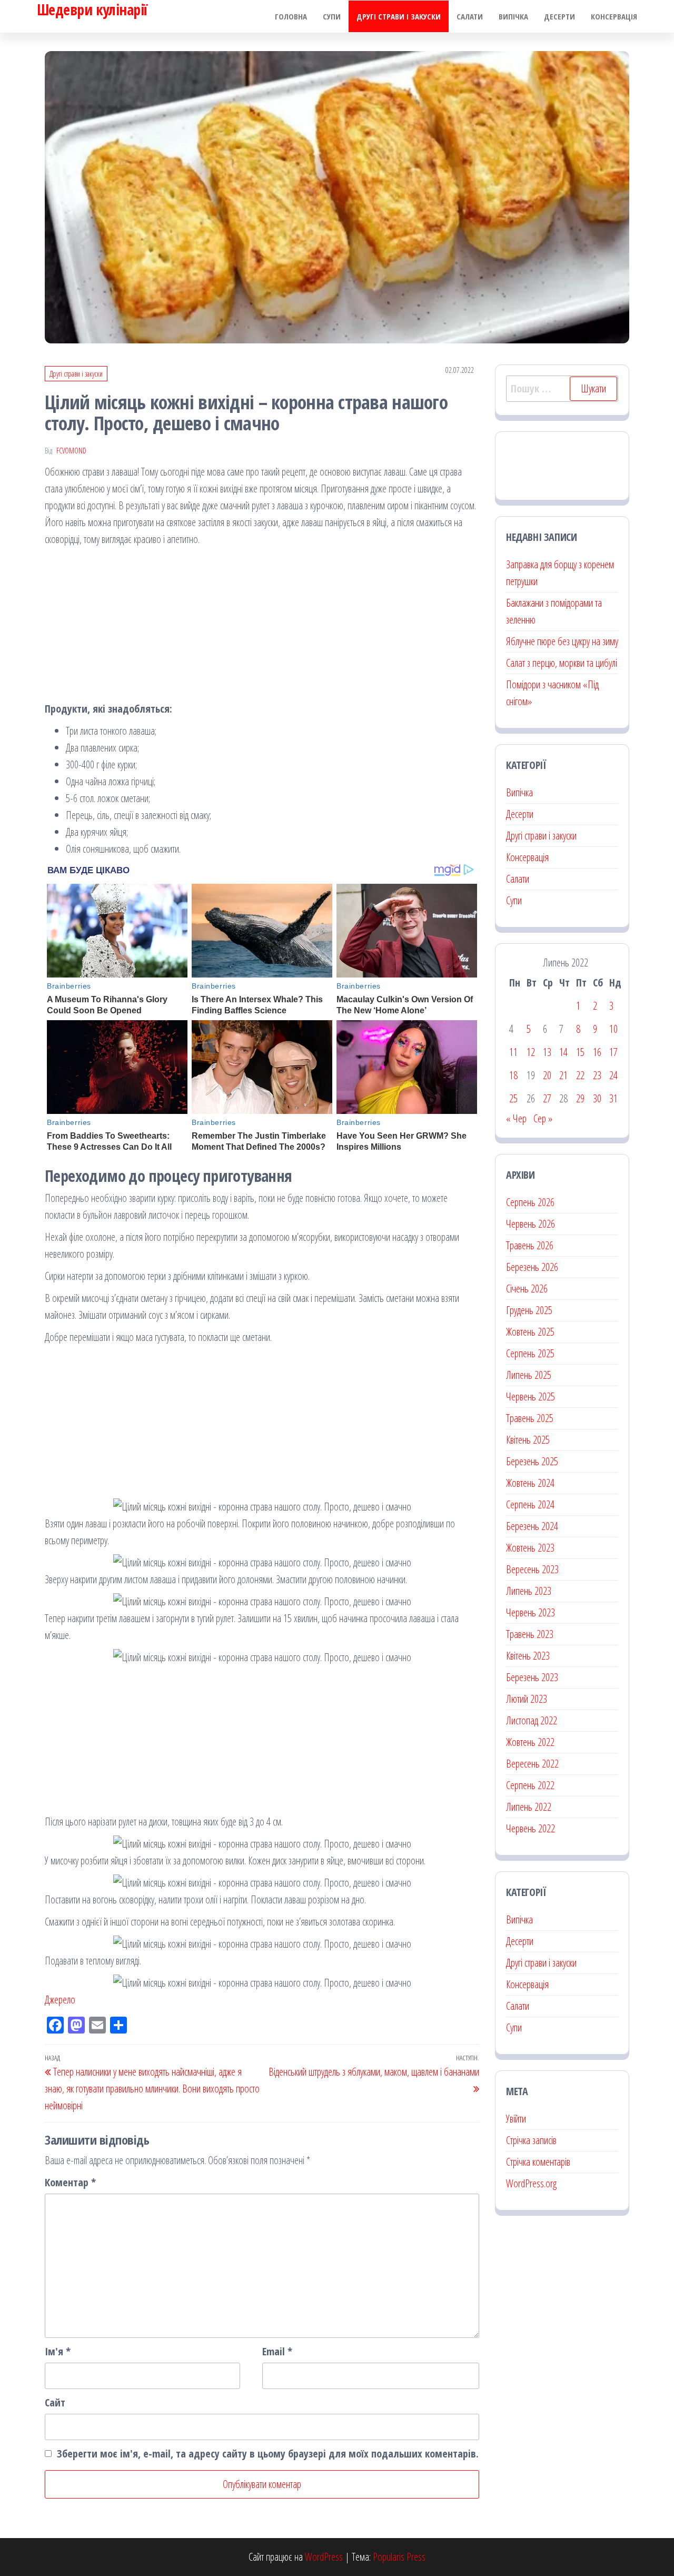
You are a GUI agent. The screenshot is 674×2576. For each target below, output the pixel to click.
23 (597, 1075)
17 (613, 1052)
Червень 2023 (531, 1612)
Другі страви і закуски (399, 16)
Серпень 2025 (530, 1353)
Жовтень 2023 (530, 1548)
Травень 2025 (530, 1418)
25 (513, 1098)
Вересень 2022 (532, 1764)
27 (547, 1098)
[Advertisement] (262, 627)
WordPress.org (531, 2183)
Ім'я (58, 2351)
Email (277, 2351)
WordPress (324, 2557)
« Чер (516, 1118)
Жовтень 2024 (530, 1483)
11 (513, 1052)
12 (531, 1052)
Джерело (60, 2000)
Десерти (559, 16)
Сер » (543, 1118)
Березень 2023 (532, 1677)
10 (613, 1029)
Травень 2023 (530, 1634)
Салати (470, 16)
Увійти (516, 2119)
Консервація (614, 16)
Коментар (70, 2182)
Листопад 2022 (532, 1720)
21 (563, 1075)
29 (580, 1098)
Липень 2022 (529, 1807)
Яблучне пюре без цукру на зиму (562, 641)
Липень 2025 (529, 1375)
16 (597, 1052)
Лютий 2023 (527, 1699)
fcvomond (71, 451)
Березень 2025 (532, 1461)
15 (580, 1052)
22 (580, 1075)
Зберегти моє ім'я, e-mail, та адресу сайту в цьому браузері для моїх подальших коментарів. (268, 2454)
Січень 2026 (527, 1289)
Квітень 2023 (528, 1656)
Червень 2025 (531, 1396)
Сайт (55, 2402)
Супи (332, 16)
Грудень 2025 (529, 1310)
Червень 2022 (531, 1828)
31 (613, 1098)
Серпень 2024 (530, 1504)
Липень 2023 (529, 1591)
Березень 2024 (532, 1526)
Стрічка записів (531, 2140)
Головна (291, 16)
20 (547, 1075)
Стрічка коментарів (538, 2162)
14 (563, 1052)
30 (597, 1098)
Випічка (513, 16)
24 (613, 1075)
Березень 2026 (532, 1267)
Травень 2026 (530, 1245)
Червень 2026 (531, 1224)
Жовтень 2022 (530, 1742)
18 (513, 1075)
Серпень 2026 (530, 1202)
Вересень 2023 (532, 1569)
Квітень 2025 (528, 1440)
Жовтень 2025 (530, 1332)
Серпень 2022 (530, 1785)
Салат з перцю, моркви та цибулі (562, 663)
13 (547, 1052)
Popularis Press (399, 2557)
